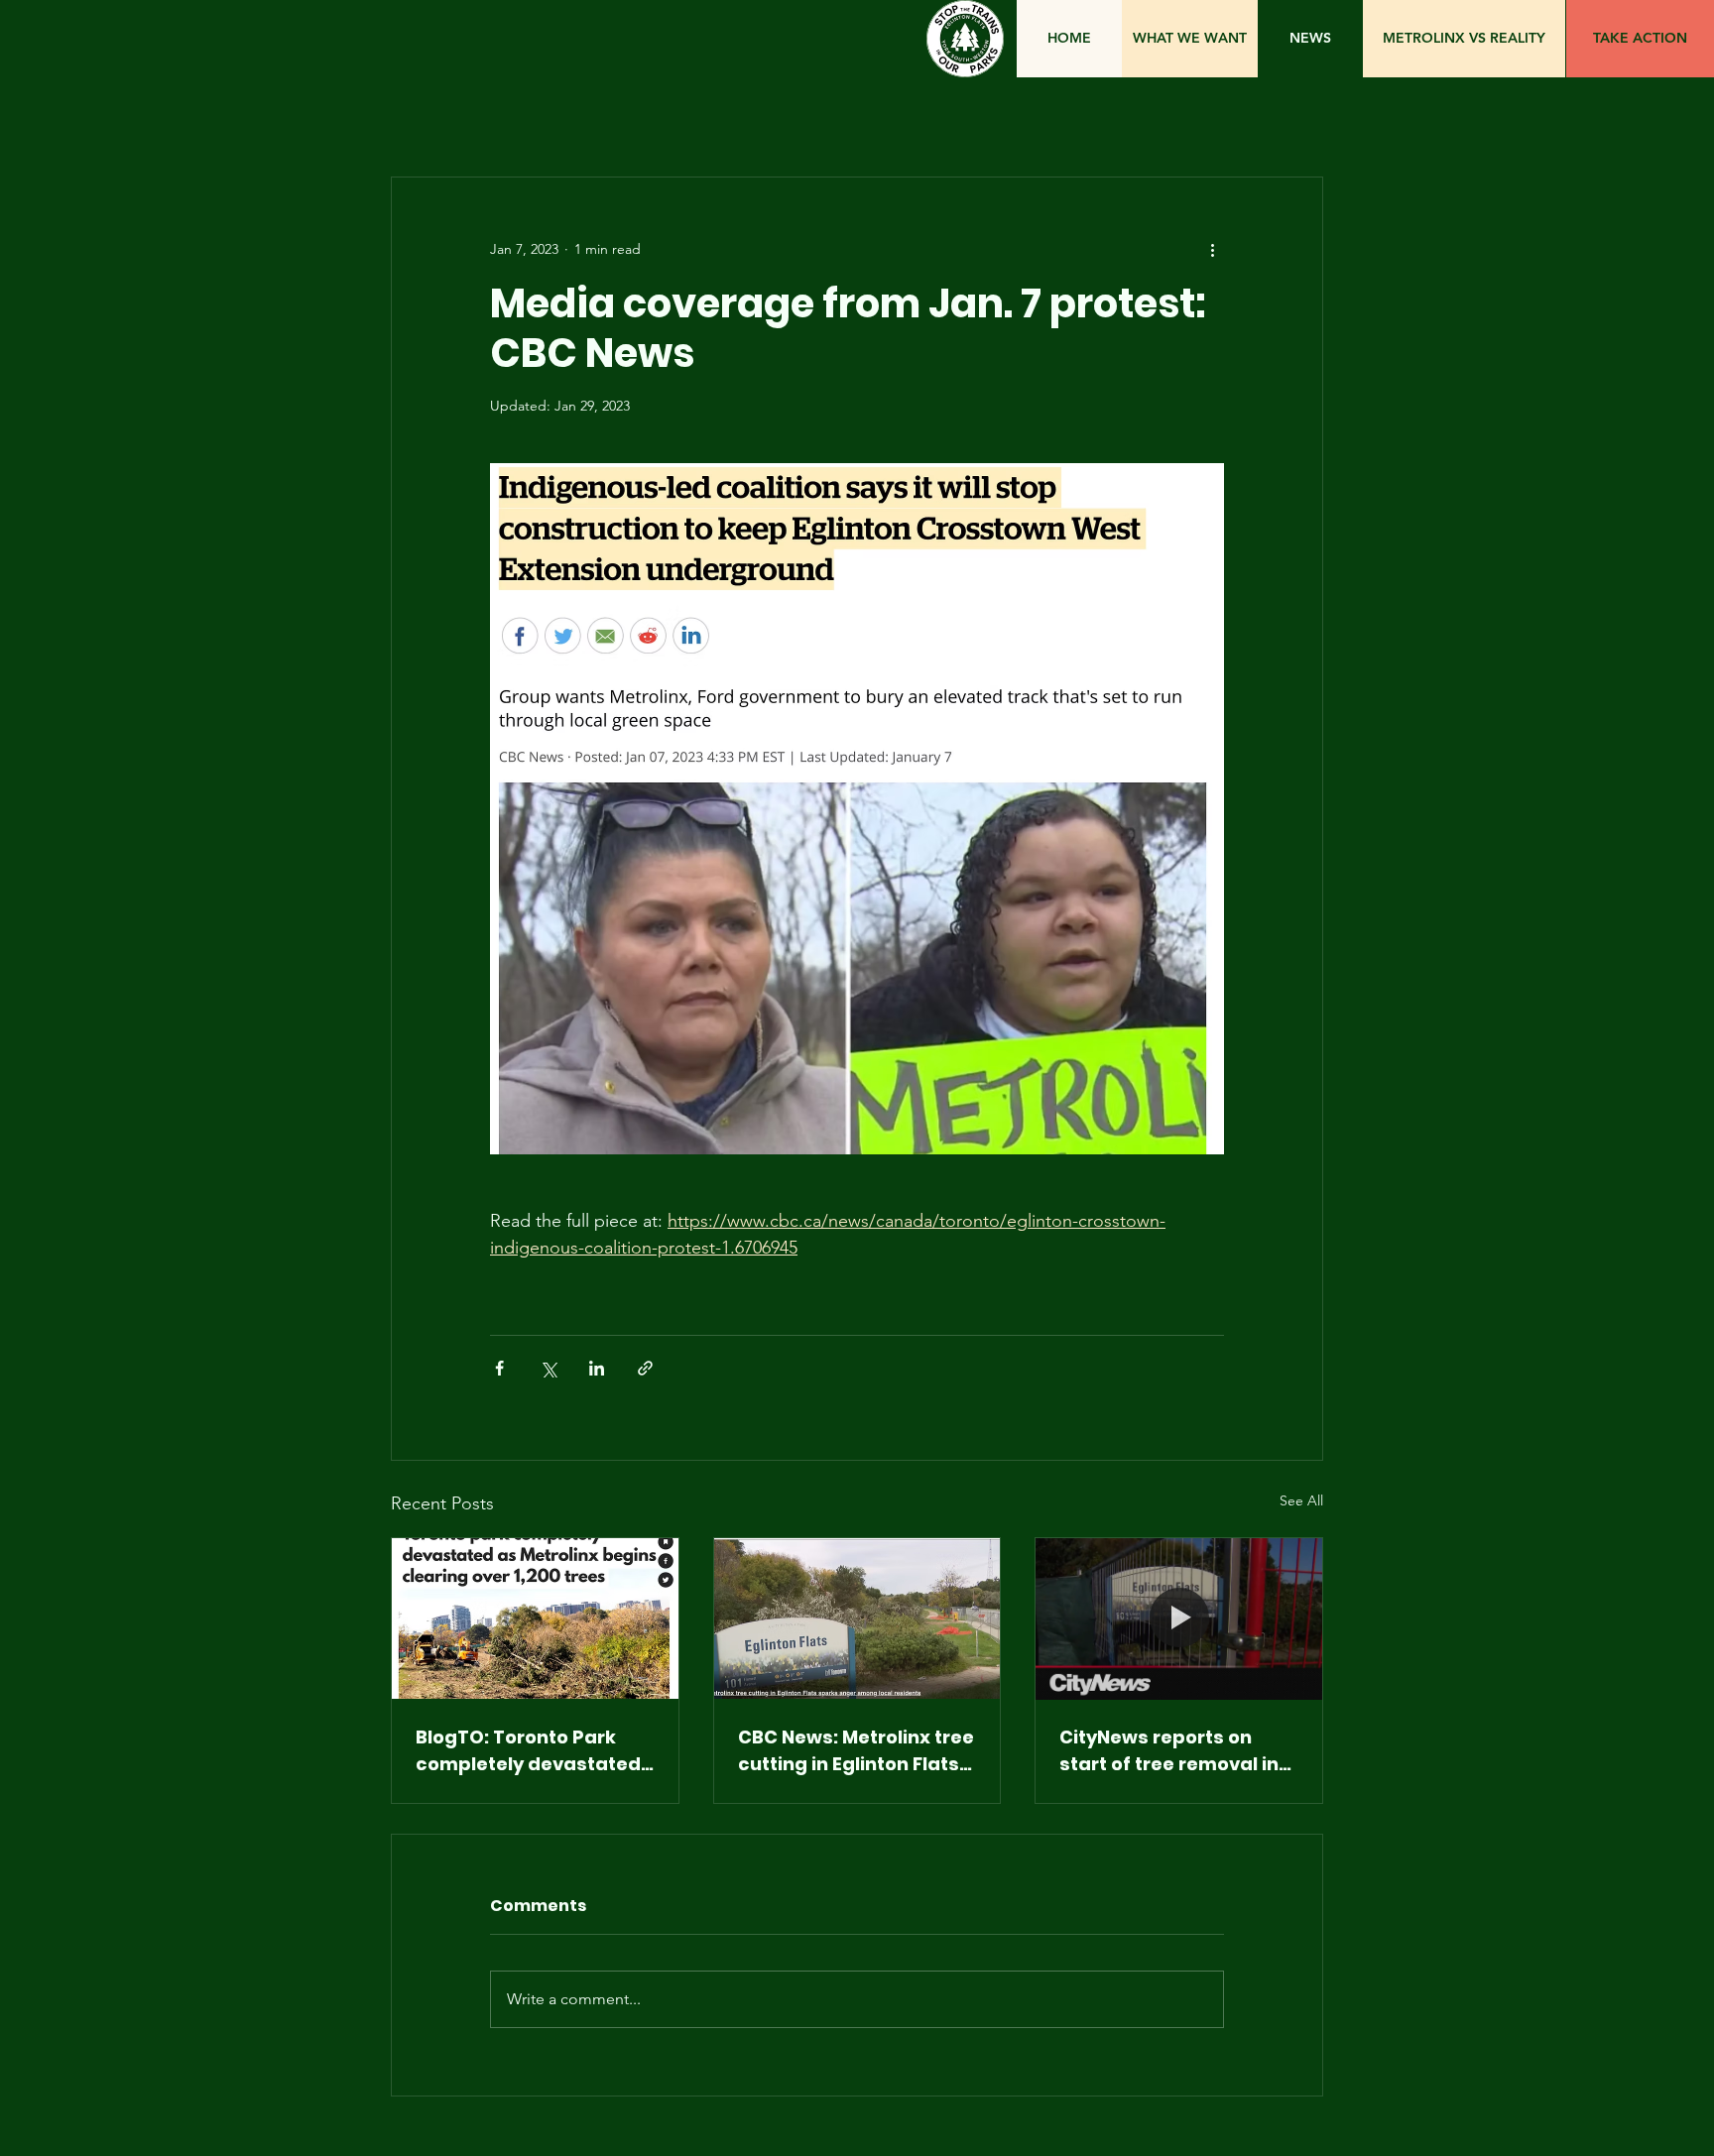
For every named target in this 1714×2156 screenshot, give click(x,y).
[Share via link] (645, 1368)
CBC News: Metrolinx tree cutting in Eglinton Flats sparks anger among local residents (856, 1751)
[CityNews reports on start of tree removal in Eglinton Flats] (1179, 1618)
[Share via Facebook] (499, 1368)
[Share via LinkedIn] (597, 1368)
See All (1301, 1500)
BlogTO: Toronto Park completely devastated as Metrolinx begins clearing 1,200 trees (528, 1751)
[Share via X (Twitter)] (548, 1368)
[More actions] (1212, 249)
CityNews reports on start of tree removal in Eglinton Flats (1169, 1751)
